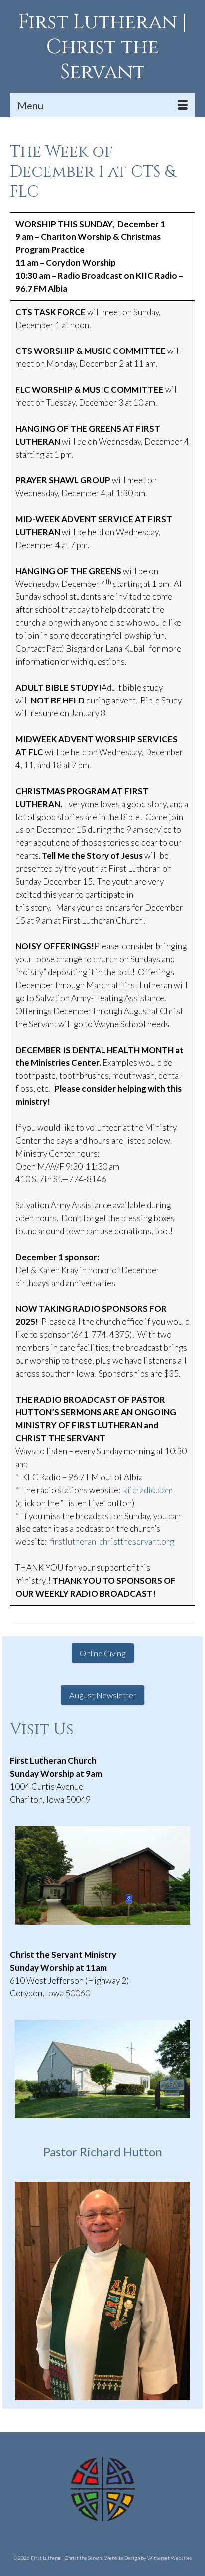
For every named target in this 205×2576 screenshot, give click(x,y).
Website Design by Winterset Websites (148, 2558)
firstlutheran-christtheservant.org (112, 1542)
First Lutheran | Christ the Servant (103, 47)
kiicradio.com (148, 1490)
